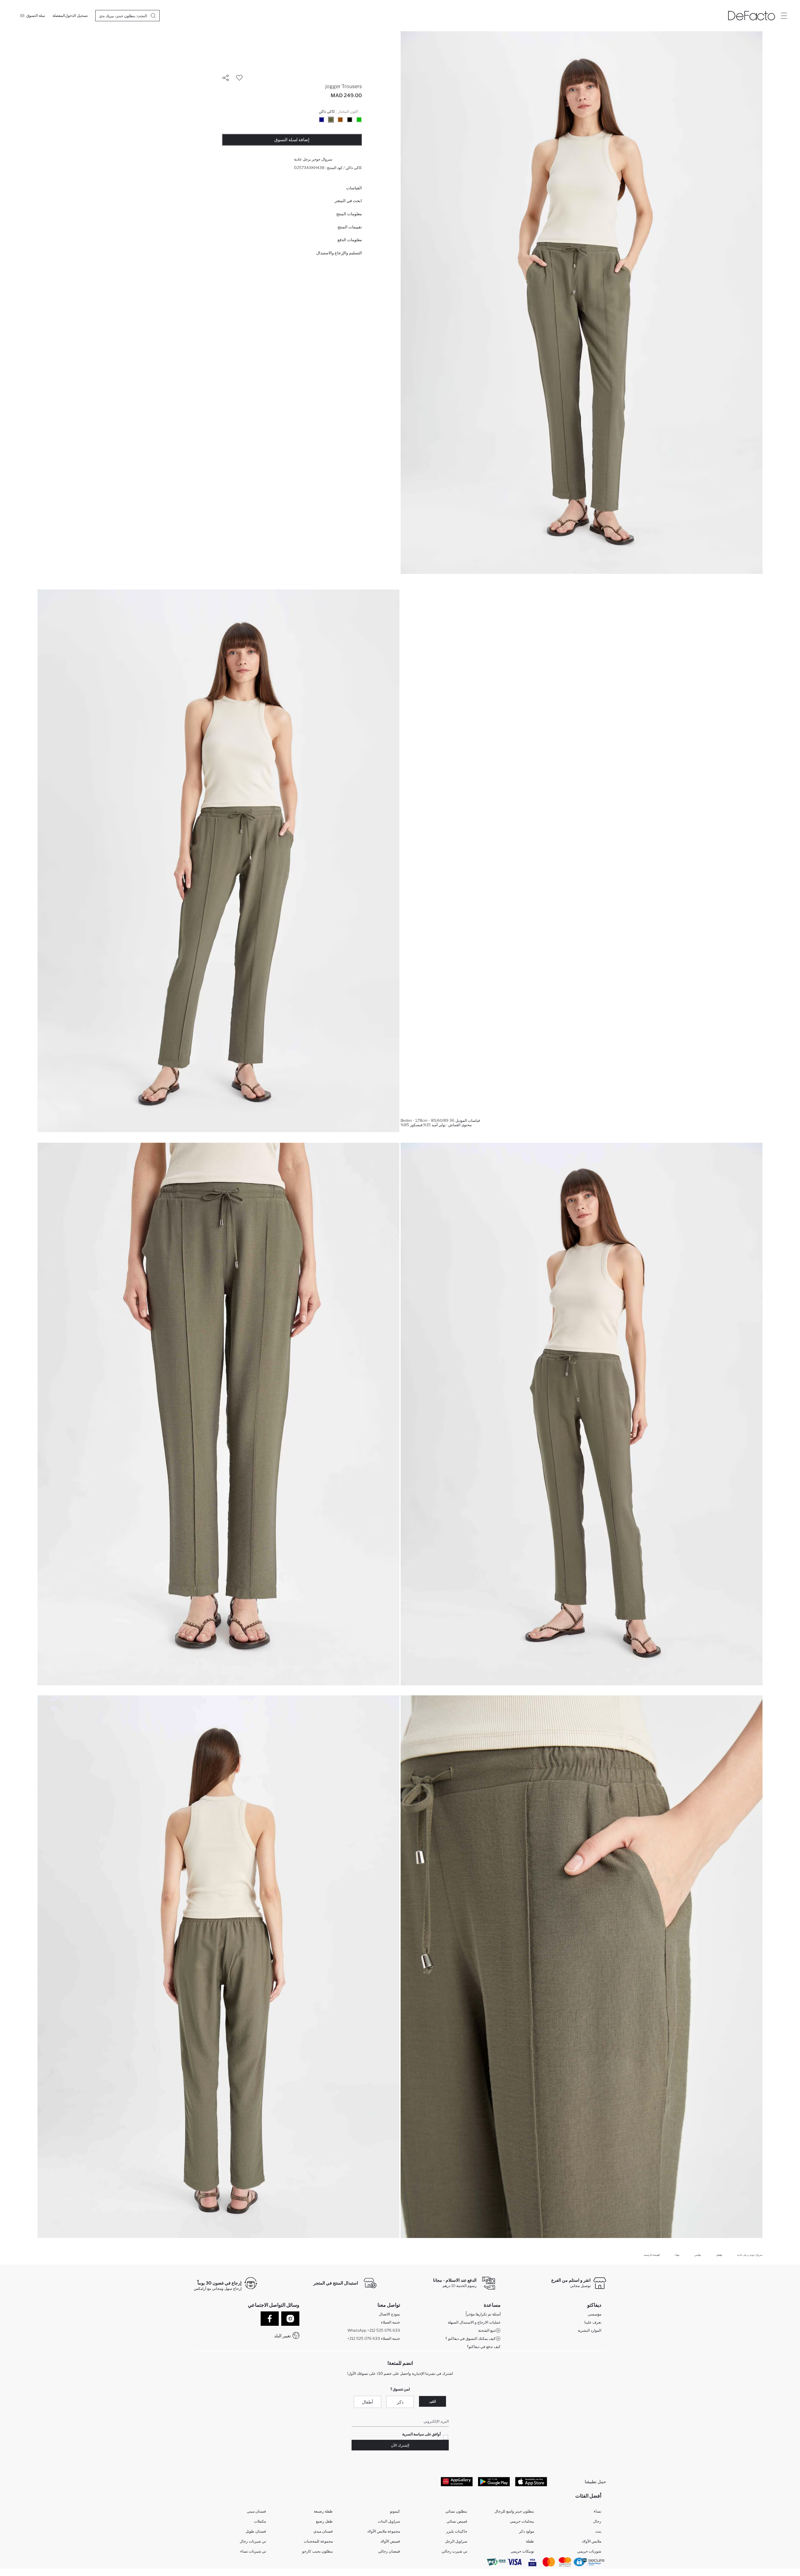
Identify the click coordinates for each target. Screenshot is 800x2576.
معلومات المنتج (349, 214)
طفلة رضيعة (323, 2511)
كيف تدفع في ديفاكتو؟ (484, 2347)
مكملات (260, 2521)
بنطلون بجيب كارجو (317, 2551)
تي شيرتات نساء (253, 2551)
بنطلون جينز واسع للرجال (514, 2511)
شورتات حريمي (589, 2551)
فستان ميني (256, 2511)
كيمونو (395, 2511)
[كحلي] (322, 120)
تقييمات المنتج (350, 227)
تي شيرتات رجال (253, 2541)
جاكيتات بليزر (457, 2531)
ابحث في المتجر (348, 201)
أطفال (367, 2402)
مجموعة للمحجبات (318, 2541)
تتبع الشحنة (487, 2330)
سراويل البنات (389, 2521)
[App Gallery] (457, 2481)
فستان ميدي (323, 2531)
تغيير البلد (282, 2336)
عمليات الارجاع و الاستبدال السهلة (474, 2322)
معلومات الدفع (350, 240)
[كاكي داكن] (331, 120)
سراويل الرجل (456, 2541)
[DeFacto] (752, 16)
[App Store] (531, 2481)
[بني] (340, 120)
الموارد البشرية (590, 2330)
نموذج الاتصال (389, 2314)
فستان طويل (256, 2531)
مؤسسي (595, 2314)
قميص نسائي (457, 2521)
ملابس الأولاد (592, 2541)
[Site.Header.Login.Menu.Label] (784, 16)
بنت (598, 2531)
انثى (432, 2401)
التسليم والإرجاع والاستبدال (339, 253)
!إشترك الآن (400, 2445)
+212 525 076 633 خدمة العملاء (374, 2338)
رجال (597, 2521)
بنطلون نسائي (456, 2511)
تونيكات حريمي (522, 2551)
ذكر (400, 2402)
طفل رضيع (324, 2521)
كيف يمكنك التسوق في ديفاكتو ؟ (470, 2338)
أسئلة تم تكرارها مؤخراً (483, 2314)
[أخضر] (359, 120)
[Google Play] (494, 2481)
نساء (597, 2511)
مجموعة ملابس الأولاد (384, 2531)
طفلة (530, 2541)
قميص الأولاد (390, 2541)
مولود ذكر (527, 2531)
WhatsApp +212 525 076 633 (374, 2330)
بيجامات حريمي (522, 2521)
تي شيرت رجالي (454, 2551)
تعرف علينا (593, 2322)
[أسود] (350, 120)
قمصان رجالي (389, 2551)
